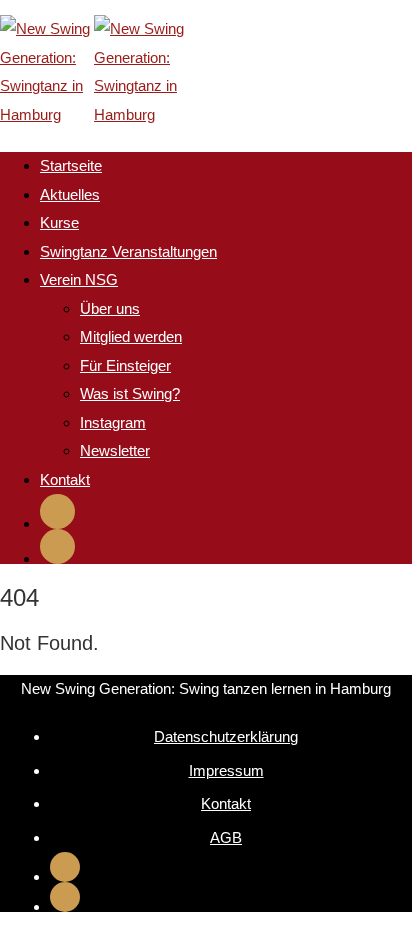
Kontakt (65, 479)
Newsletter (115, 450)
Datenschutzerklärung (226, 736)
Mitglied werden (131, 336)
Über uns (110, 308)
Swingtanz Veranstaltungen (128, 251)
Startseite (71, 165)
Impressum (226, 770)
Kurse (59, 222)
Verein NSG (79, 279)
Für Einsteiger (125, 365)
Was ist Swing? (130, 393)
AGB (226, 837)
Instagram (113, 422)
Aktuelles (70, 194)
